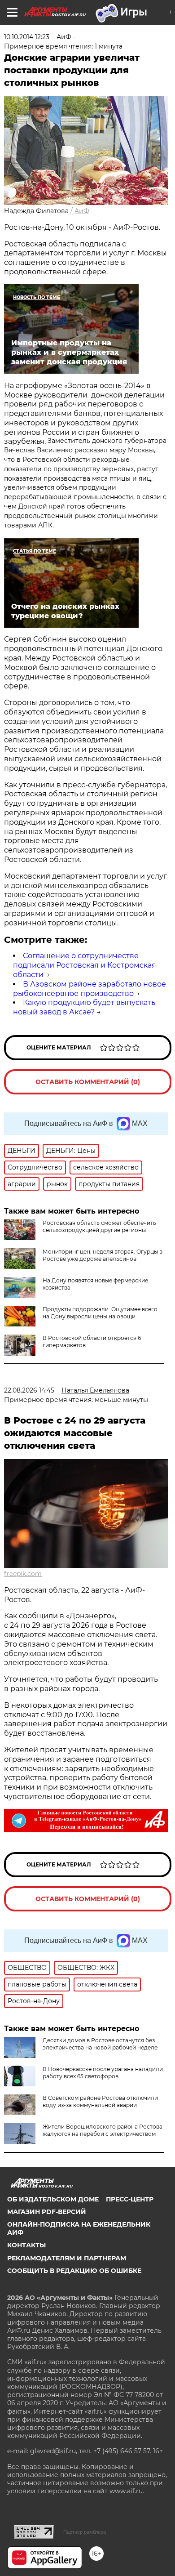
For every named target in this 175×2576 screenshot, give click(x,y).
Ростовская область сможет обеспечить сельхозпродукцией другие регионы (99, 1226)
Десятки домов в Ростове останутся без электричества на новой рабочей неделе (100, 2044)
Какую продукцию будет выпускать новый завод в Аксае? (84, 1007)
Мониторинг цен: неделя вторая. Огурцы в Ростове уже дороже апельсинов (103, 1255)
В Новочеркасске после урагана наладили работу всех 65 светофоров (103, 2073)
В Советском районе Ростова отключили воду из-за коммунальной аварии (100, 2101)
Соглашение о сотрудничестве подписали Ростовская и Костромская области (85, 965)
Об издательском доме (53, 2199)
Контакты (26, 2245)
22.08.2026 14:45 (29, 1390)
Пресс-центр (130, 2199)
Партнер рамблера (85, 2532)
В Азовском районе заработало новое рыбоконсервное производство (90, 989)
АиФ (82, 211)
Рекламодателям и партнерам (67, 2258)
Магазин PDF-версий (47, 2212)
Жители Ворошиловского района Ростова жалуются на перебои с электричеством (103, 2130)
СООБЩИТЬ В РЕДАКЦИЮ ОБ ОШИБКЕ (74, 2271)
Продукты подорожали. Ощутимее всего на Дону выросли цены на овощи (100, 1313)
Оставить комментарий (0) (88, 1082)
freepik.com (23, 1574)
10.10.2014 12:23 (27, 37)
